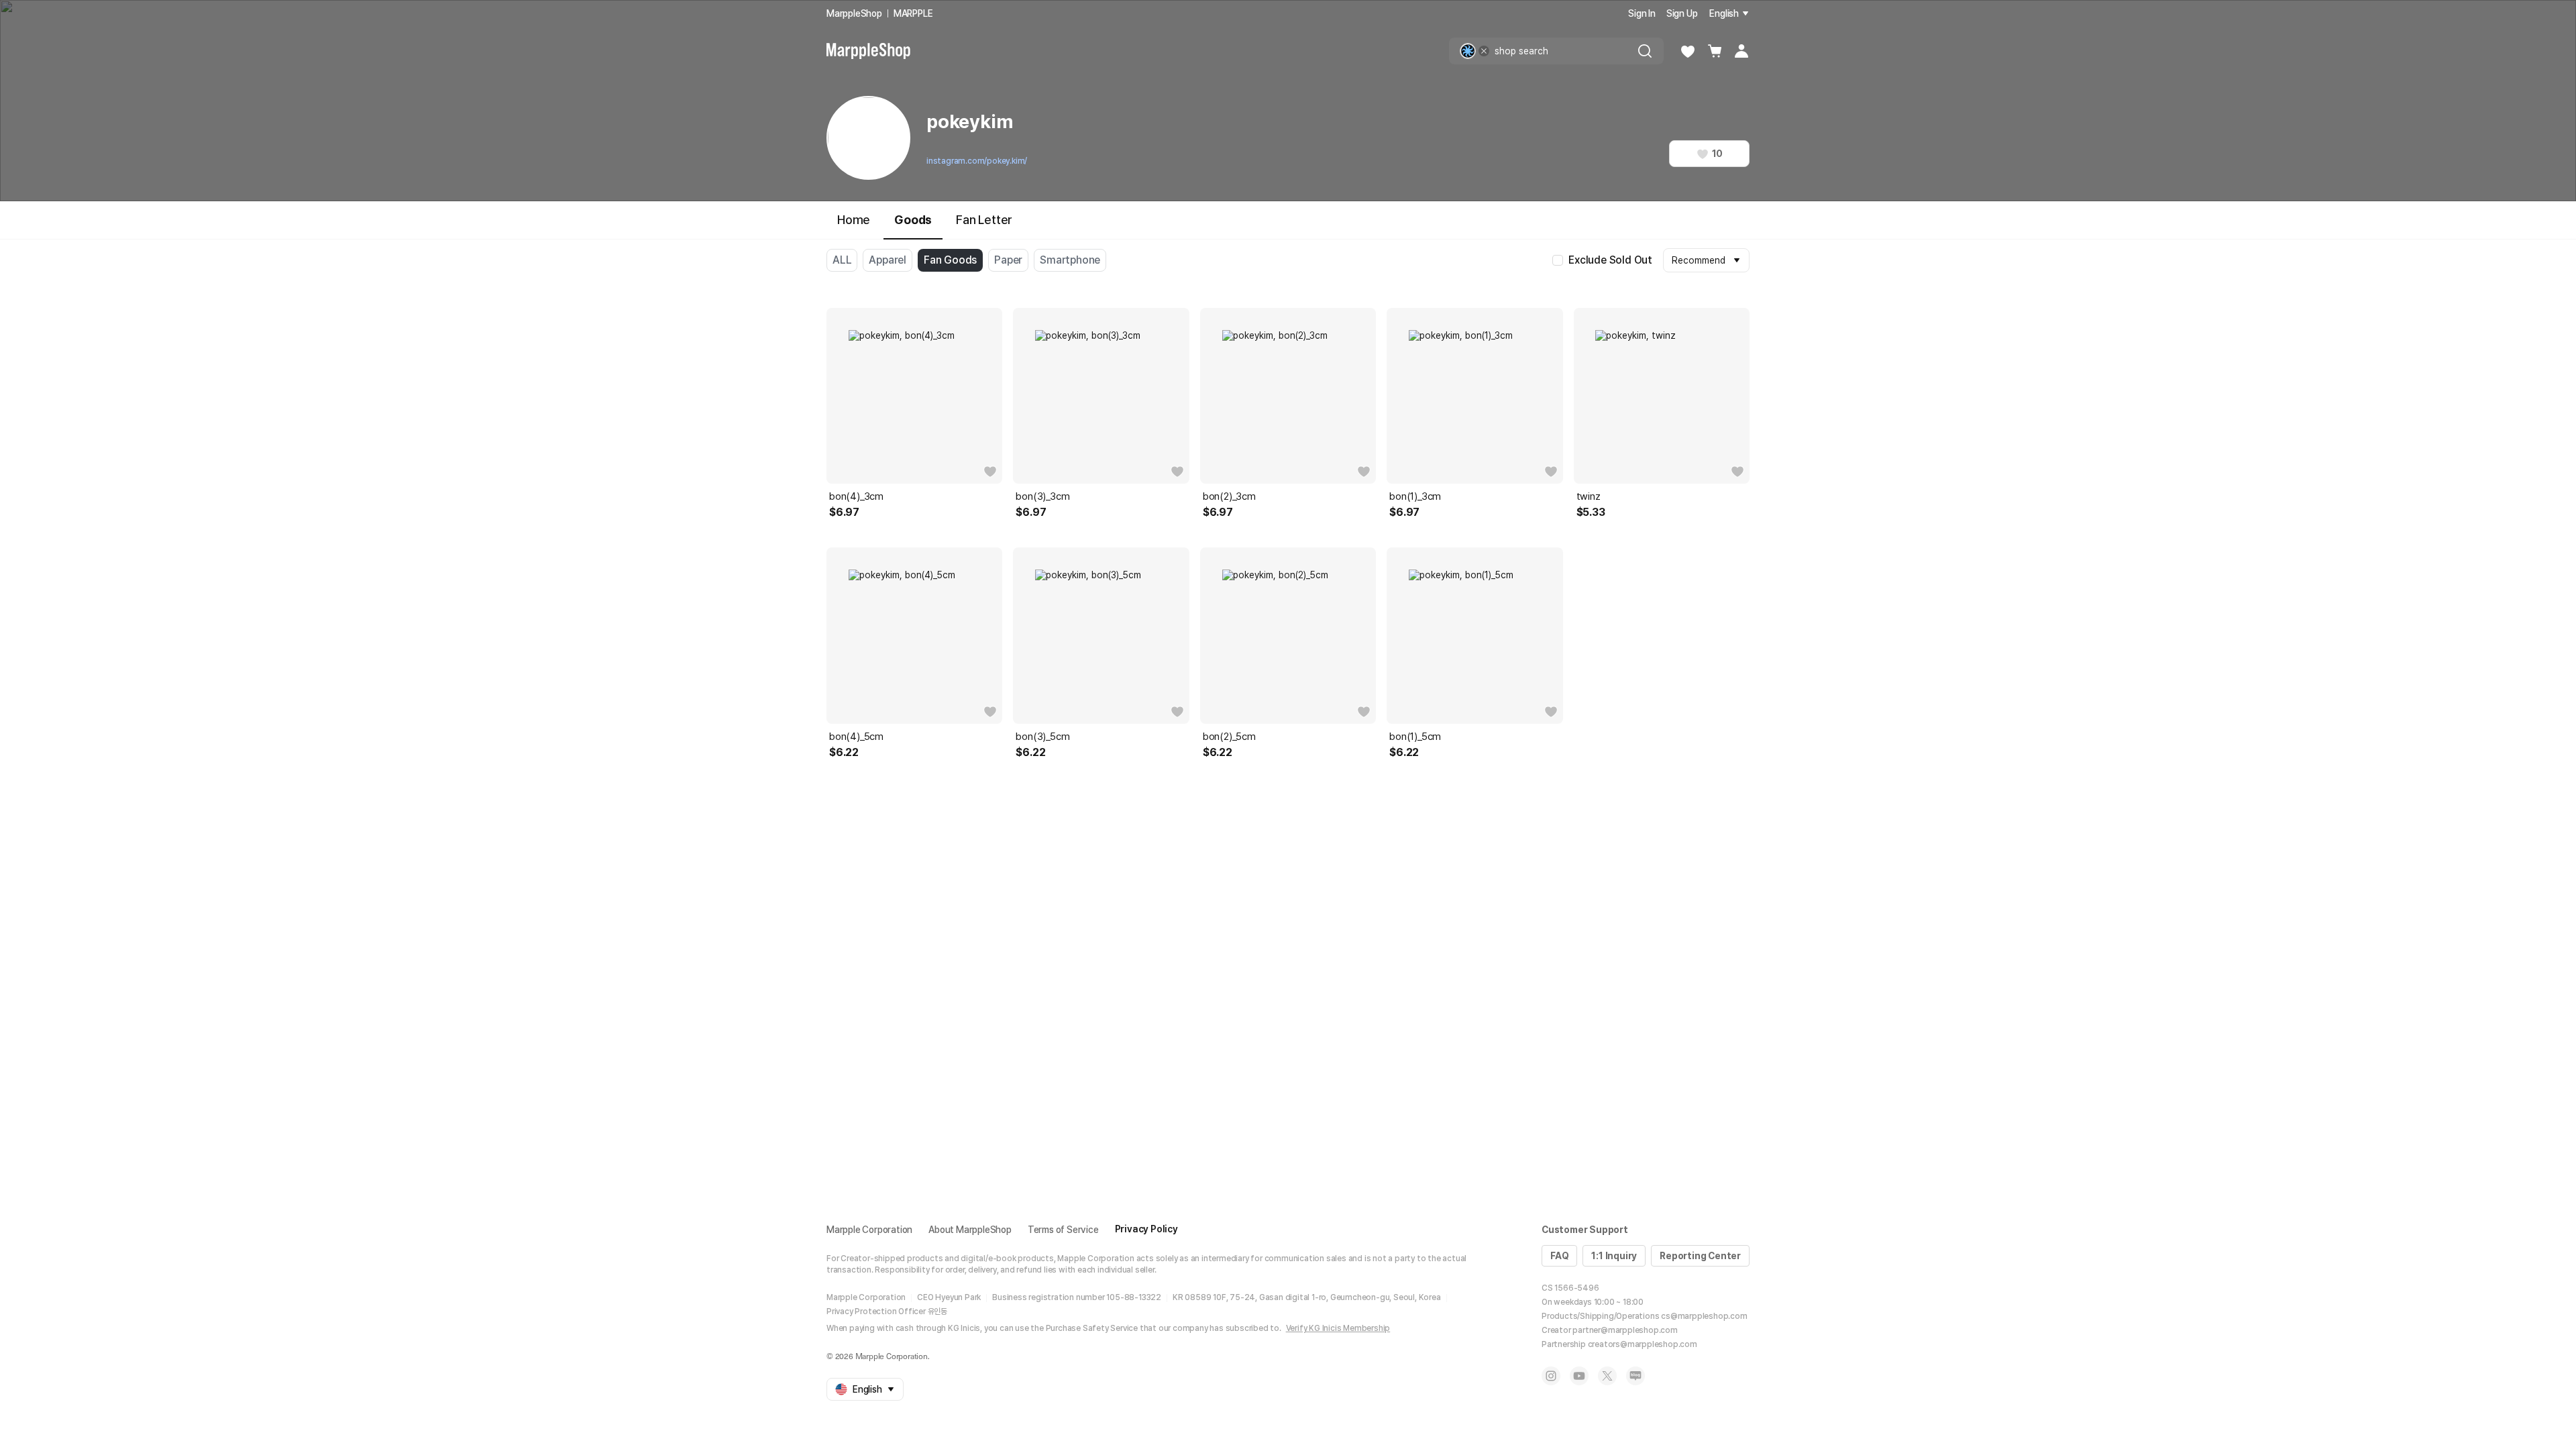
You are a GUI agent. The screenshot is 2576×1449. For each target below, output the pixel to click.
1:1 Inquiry (1614, 1256)
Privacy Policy (1146, 1229)
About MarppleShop (970, 1230)
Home (854, 220)
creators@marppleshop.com (1643, 1344)
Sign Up (1682, 13)
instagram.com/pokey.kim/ (977, 161)
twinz (1589, 496)
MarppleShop (854, 13)
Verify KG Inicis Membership (1338, 1328)
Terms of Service (1063, 1230)
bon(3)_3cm (1042, 496)
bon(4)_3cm (856, 496)
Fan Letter (984, 220)
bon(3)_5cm (1042, 737)
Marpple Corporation (869, 1230)
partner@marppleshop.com (1625, 1330)
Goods (913, 220)
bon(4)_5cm (856, 737)
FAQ (1559, 1256)
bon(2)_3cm (1229, 496)
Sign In (1642, 13)
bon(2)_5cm (1229, 737)
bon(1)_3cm (1415, 496)
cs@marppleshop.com (1704, 1316)
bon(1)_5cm (1415, 737)
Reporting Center (1700, 1256)
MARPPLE (913, 13)
